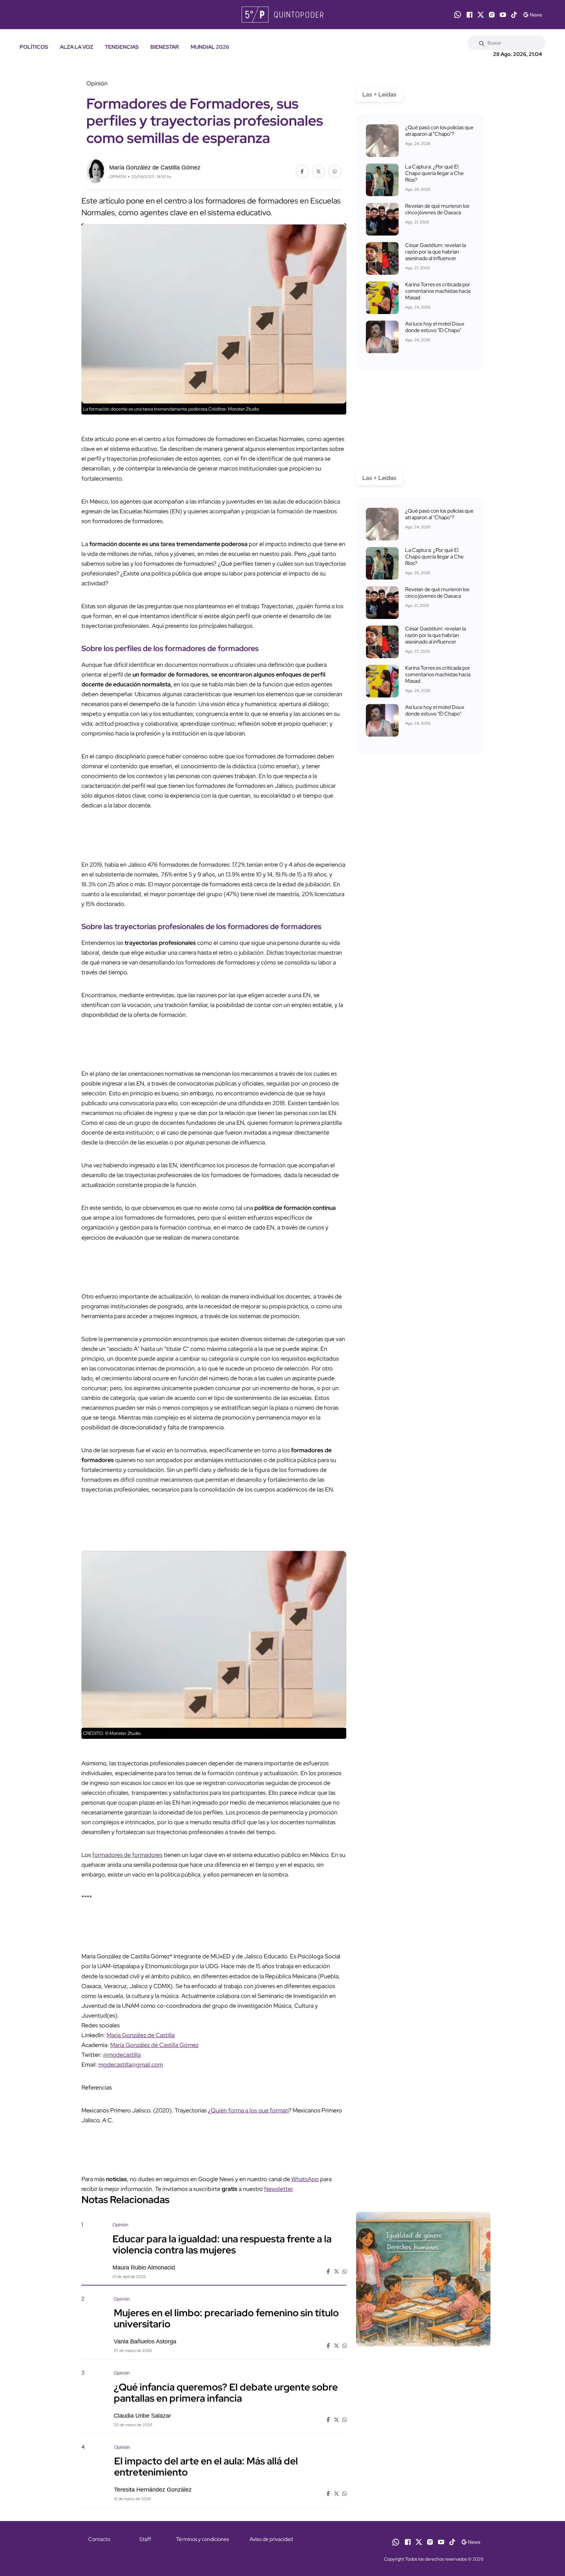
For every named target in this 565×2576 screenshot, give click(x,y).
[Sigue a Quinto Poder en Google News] (532, 15)
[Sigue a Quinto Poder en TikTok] (514, 15)
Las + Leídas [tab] (379, 94)
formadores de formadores (127, 1855)
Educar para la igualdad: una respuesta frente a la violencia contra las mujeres (222, 2244)
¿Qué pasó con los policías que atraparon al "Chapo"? (439, 131)
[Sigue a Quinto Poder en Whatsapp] (458, 15)
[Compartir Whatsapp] (335, 171)
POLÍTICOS (34, 47)
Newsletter (278, 2189)
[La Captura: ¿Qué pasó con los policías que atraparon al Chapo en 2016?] (382, 141)
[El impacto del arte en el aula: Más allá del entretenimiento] (423, 2500)
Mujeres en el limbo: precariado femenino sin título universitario (226, 2318)
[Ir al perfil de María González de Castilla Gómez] (95, 171)
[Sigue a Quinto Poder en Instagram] (492, 15)
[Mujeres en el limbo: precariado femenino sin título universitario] (423, 2351)
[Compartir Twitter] (318, 171)
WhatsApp (305, 2179)
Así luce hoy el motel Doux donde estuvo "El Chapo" (435, 327)
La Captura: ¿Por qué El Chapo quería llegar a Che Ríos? (434, 173)
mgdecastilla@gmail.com (131, 2064)
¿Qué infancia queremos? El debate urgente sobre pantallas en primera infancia (226, 2392)
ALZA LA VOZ (77, 47)
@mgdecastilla (122, 2055)
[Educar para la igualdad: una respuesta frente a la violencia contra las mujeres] (423, 2279)
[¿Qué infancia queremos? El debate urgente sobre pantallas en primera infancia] (423, 2426)
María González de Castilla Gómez (154, 2045)
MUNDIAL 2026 (210, 47)
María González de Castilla (141, 2035)
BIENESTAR (165, 47)
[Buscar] (482, 43)
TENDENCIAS (122, 47)
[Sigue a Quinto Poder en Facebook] (470, 15)
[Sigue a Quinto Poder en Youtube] (503, 15)
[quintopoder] (282, 15)
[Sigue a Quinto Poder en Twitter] (481, 15)
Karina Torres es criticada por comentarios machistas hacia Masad (438, 291)
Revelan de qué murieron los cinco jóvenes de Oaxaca (437, 209)
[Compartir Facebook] (302, 171)
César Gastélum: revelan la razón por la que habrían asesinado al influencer (436, 252)
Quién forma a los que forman (250, 2110)
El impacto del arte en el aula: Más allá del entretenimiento (206, 2466)
